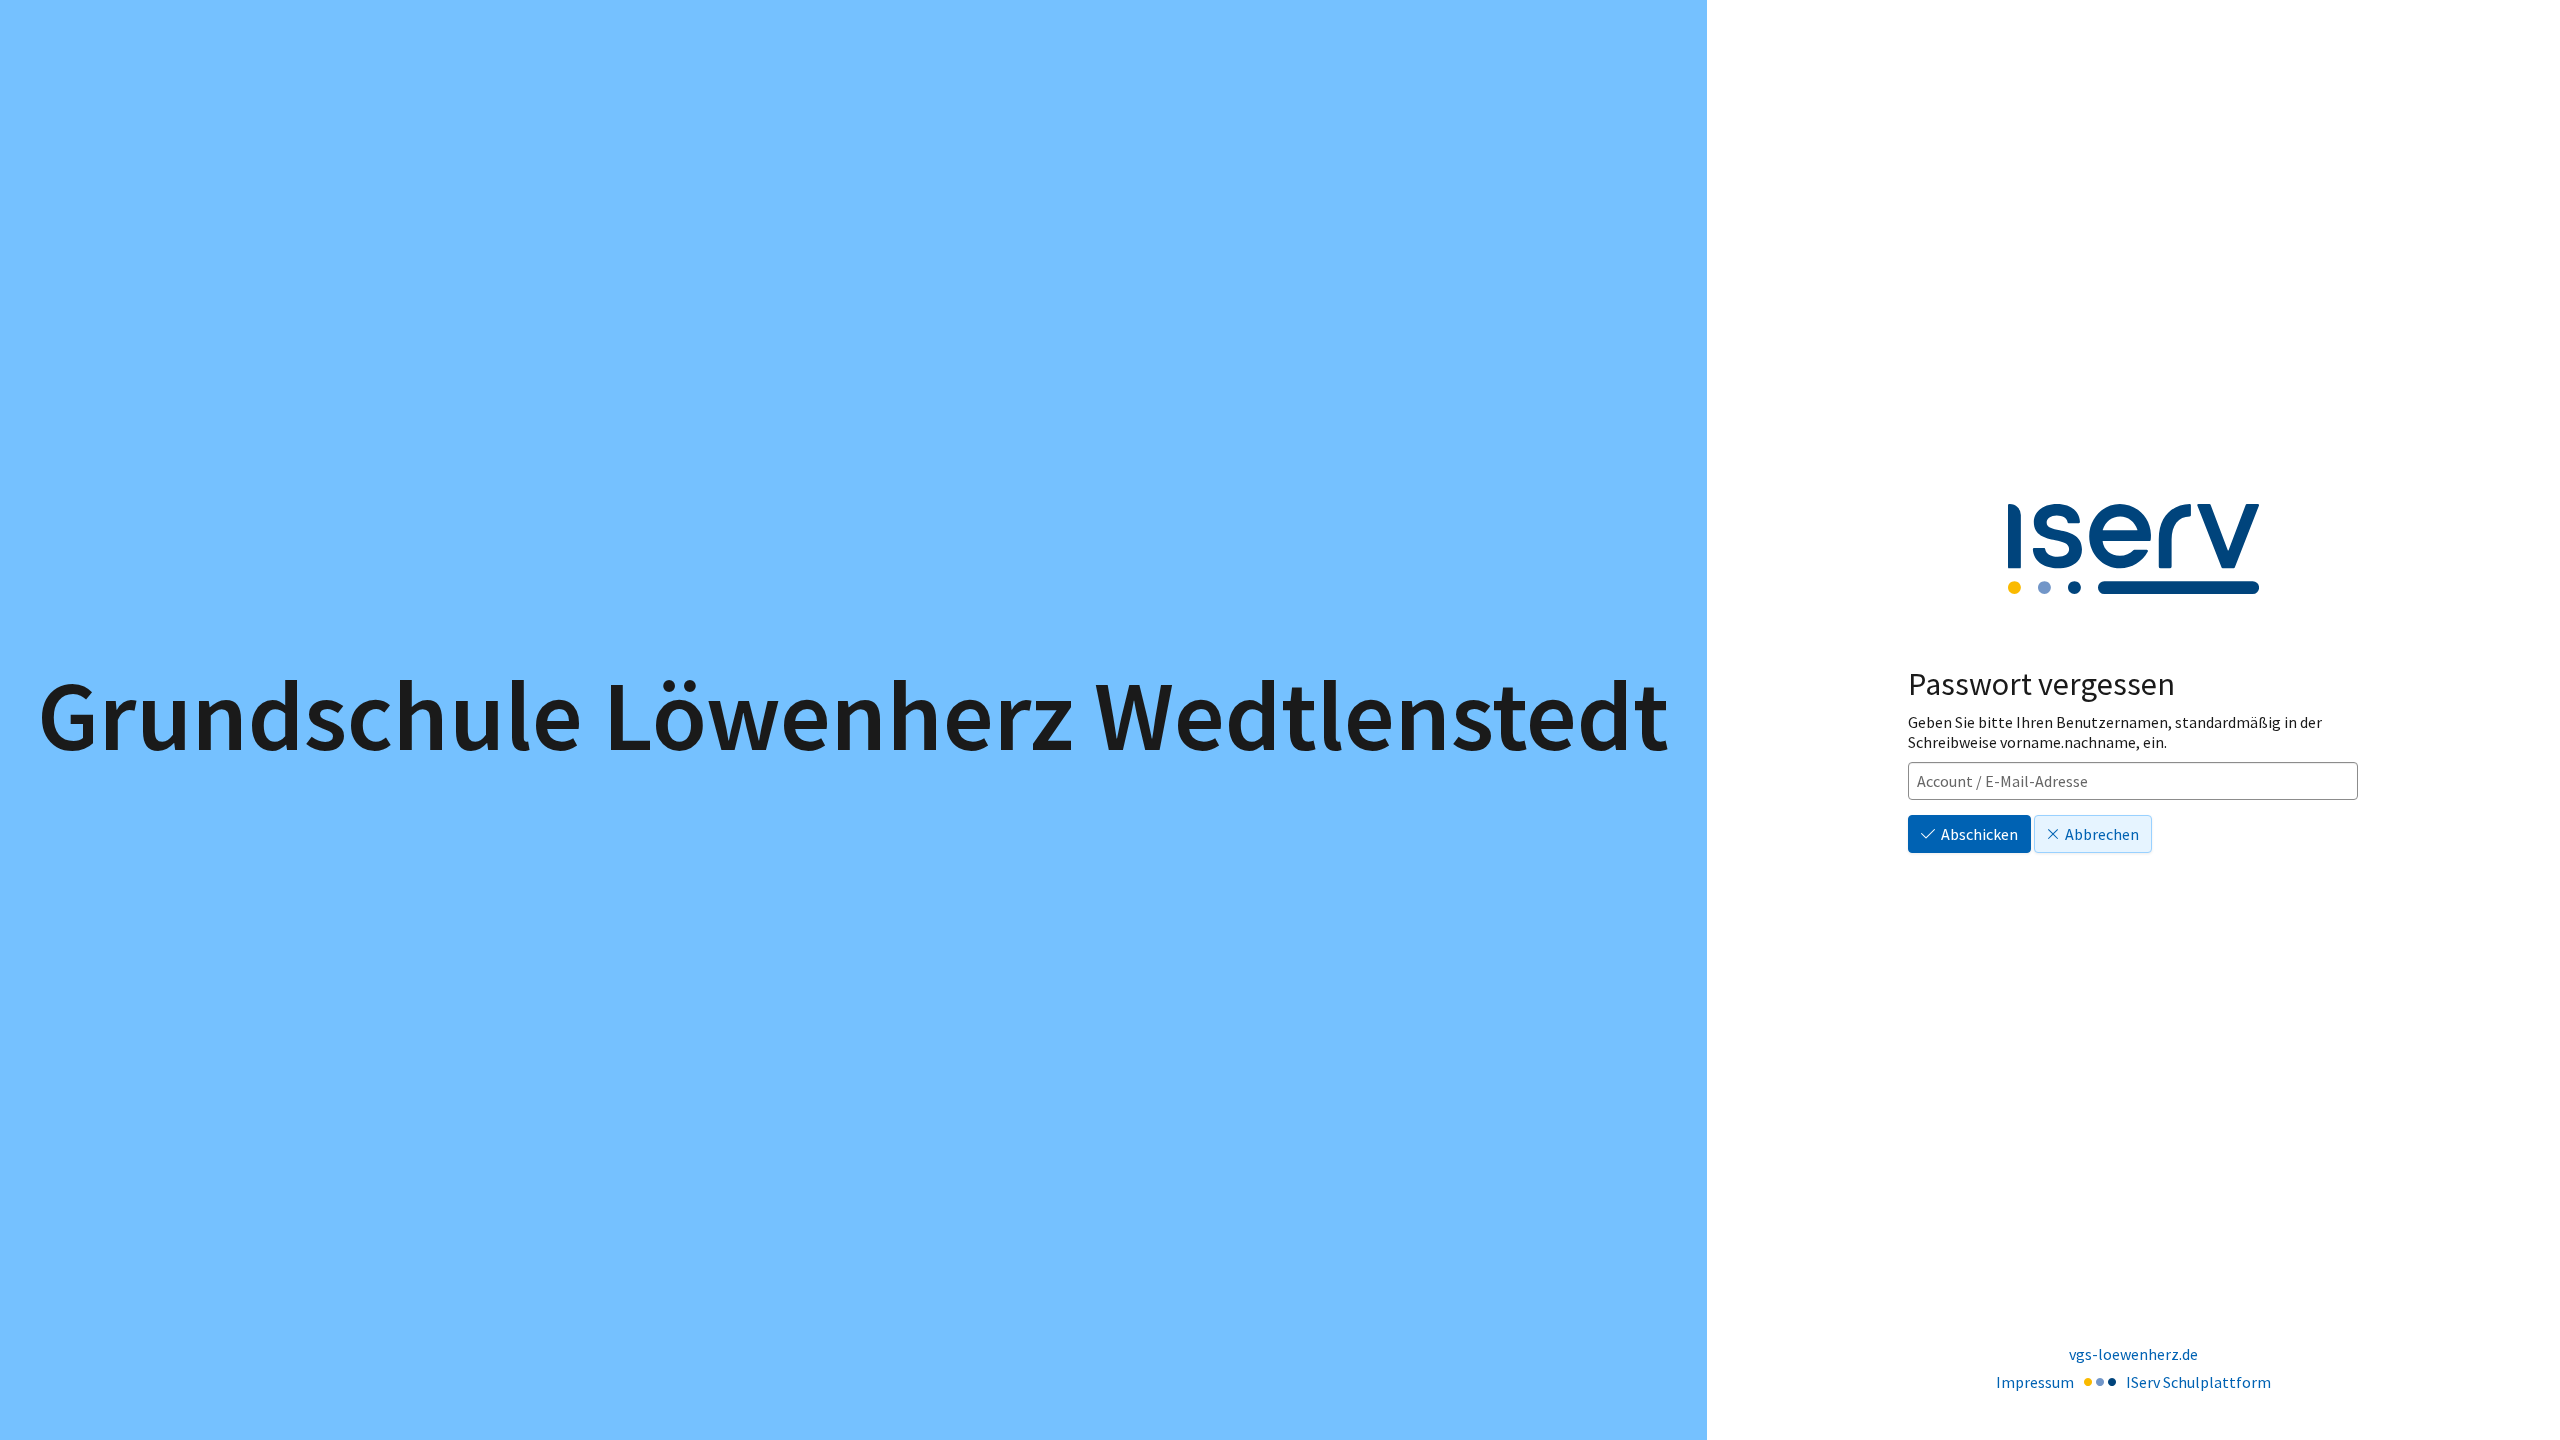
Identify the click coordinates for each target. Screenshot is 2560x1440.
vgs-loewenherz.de (2133, 1354)
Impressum (2035, 1382)
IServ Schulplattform (2198, 1382)
